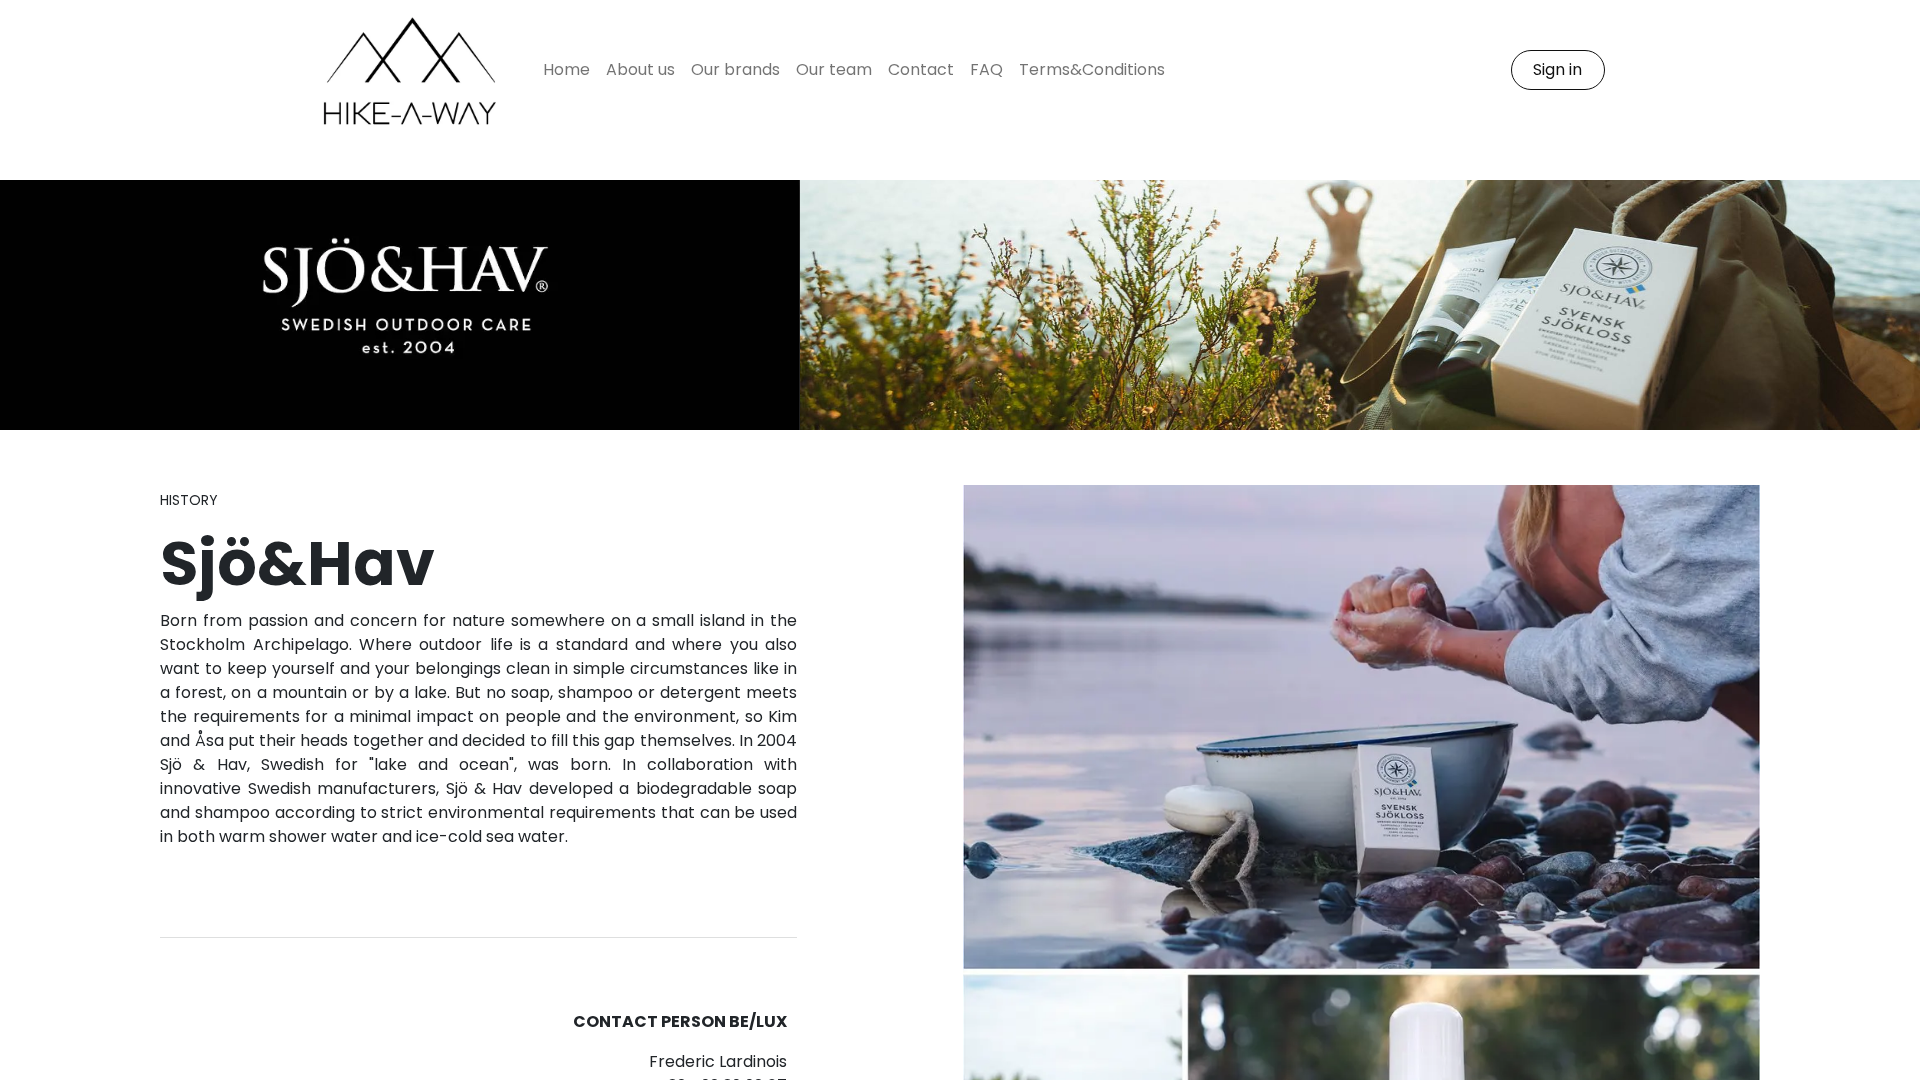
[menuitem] (566, 70)
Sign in (1557, 69)
